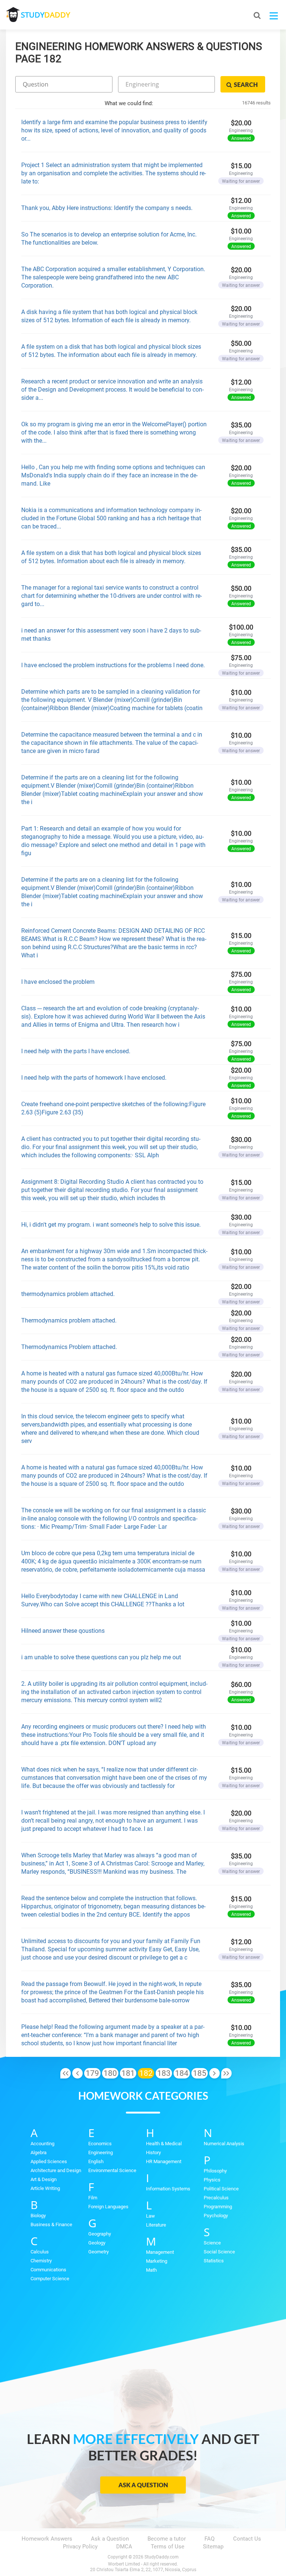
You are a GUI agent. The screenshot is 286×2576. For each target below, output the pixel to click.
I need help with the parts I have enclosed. (76, 1051)
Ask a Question (143, 2485)
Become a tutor (167, 2539)
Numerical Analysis (224, 2144)
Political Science (221, 2189)
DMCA (124, 2547)
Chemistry (41, 2261)
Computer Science (50, 2279)
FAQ (209, 2539)
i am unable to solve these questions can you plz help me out (102, 1657)
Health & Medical (164, 2144)
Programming (218, 2207)
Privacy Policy (80, 2547)
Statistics (214, 2261)
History (153, 2153)
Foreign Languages (108, 2207)
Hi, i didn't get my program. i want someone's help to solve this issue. (111, 1225)
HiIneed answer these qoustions (63, 1631)
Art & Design (44, 2179)
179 (92, 2073)
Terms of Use (168, 2547)
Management (160, 2252)
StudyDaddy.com (162, 2557)
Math (151, 2270)
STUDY (45, 15)
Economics (100, 2144)
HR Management (164, 2161)
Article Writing (45, 2188)
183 (164, 2073)
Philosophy (215, 2171)
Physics (212, 2180)
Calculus (40, 2252)
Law (150, 2216)
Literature (156, 2225)
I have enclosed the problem (58, 982)
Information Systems (168, 2189)
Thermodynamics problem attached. (69, 1320)
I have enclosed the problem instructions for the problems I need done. (113, 665)
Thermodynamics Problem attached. (69, 1347)
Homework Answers (47, 2539)
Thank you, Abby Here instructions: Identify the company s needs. (107, 208)
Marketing (157, 2261)
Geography (100, 2234)
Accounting (42, 2144)
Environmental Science (112, 2170)
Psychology (216, 2216)
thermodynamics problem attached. (68, 1294)
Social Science (219, 2252)
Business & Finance (51, 2224)
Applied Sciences (49, 2161)
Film (93, 2198)
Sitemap (213, 2547)
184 (182, 2073)
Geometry (98, 2252)
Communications (48, 2270)
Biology (38, 2216)
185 (200, 2073)
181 (128, 2073)
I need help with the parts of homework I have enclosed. (94, 1078)
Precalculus (216, 2198)
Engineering (101, 2153)
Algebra (39, 2153)
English (96, 2161)
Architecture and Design (56, 2170)
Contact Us (247, 2539)
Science (212, 2243)
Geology (97, 2243)
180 (110, 2073)
